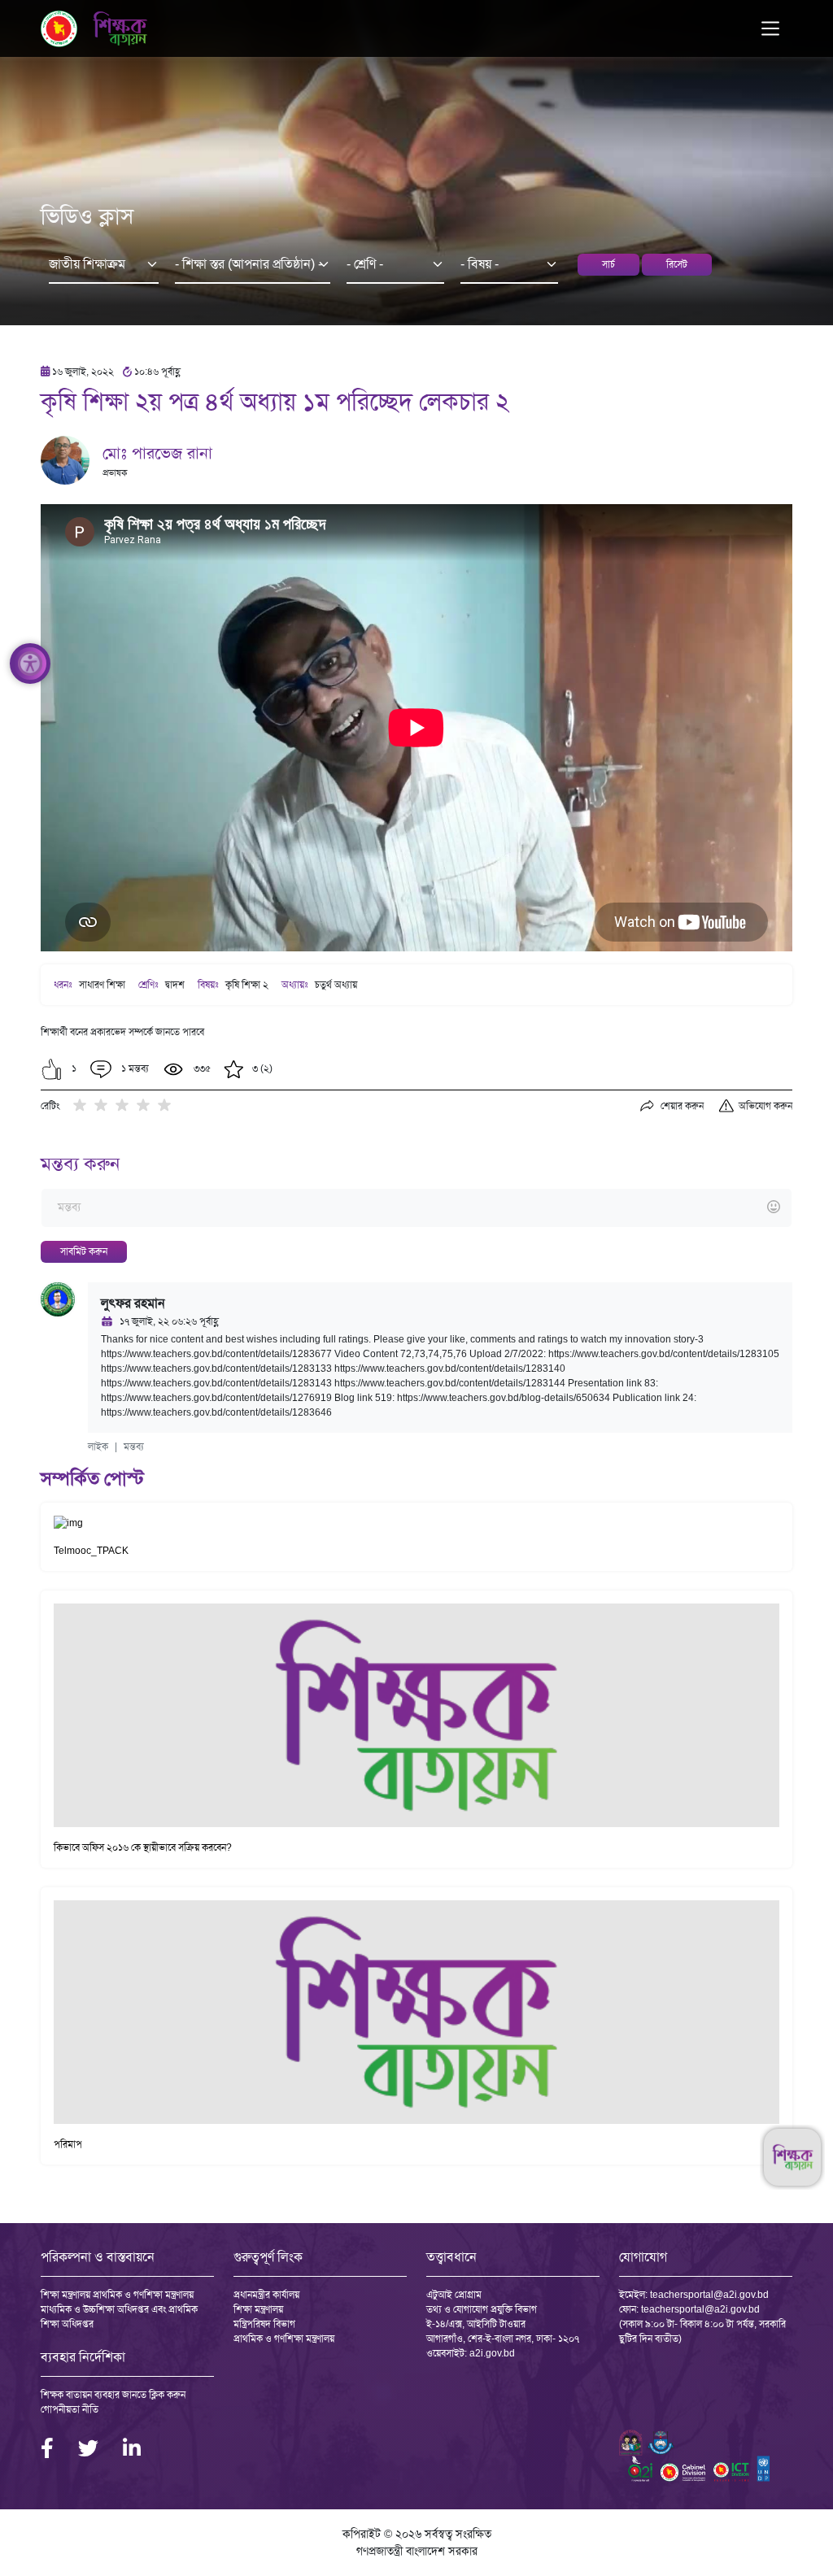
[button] (52, 1069)
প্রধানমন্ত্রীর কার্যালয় (266, 2295)
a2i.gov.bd (492, 2353)
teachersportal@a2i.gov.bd (709, 2295)
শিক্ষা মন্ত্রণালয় (258, 2309)
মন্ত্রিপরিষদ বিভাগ (264, 2324)
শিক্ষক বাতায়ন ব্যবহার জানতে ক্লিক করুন (113, 2395)
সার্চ (608, 264)
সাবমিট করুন (84, 1251)
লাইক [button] (98, 1447)
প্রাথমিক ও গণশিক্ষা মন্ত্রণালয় (284, 2339)
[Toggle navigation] (770, 28)
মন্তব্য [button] (134, 1447)
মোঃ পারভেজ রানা (157, 453)
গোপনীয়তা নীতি (70, 2409)
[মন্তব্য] (416, 1208)
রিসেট (677, 264)
